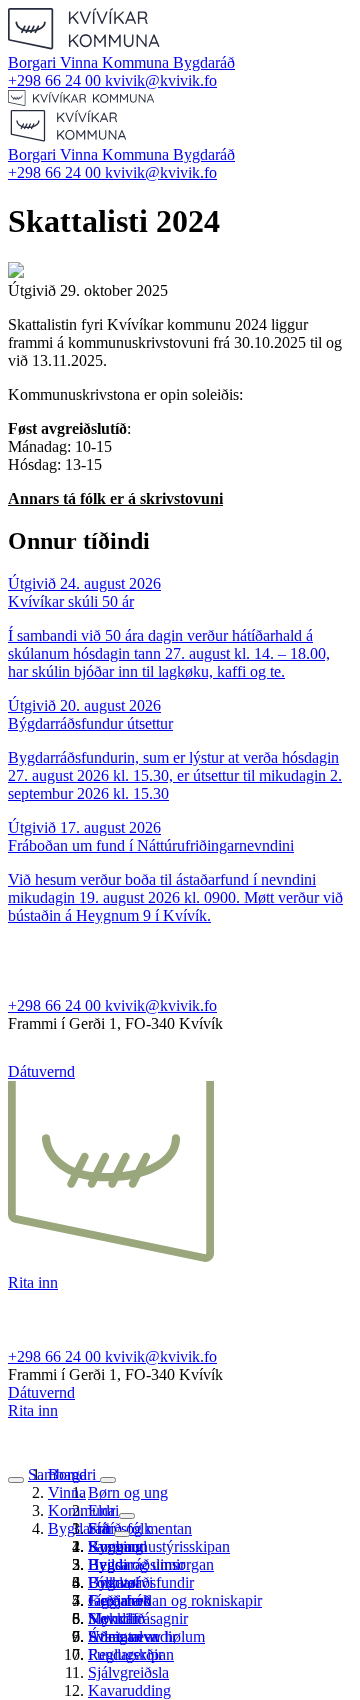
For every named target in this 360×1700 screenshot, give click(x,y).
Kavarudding (129, 1690)
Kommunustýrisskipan (159, 1546)
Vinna (81, 62)
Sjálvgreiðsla (128, 1672)
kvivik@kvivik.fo (161, 80)
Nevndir (114, 1618)
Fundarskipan (131, 1654)
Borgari (34, 62)
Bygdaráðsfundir (141, 1582)
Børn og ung (128, 1492)
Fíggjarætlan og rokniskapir (175, 1600)
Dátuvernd (41, 1071)
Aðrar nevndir (132, 1636)
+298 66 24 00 (56, 80)
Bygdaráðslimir (136, 1564)
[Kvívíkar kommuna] (84, 44)
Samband (57, 1474)
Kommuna (137, 62)
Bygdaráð (204, 62)
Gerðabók (119, 1600)
